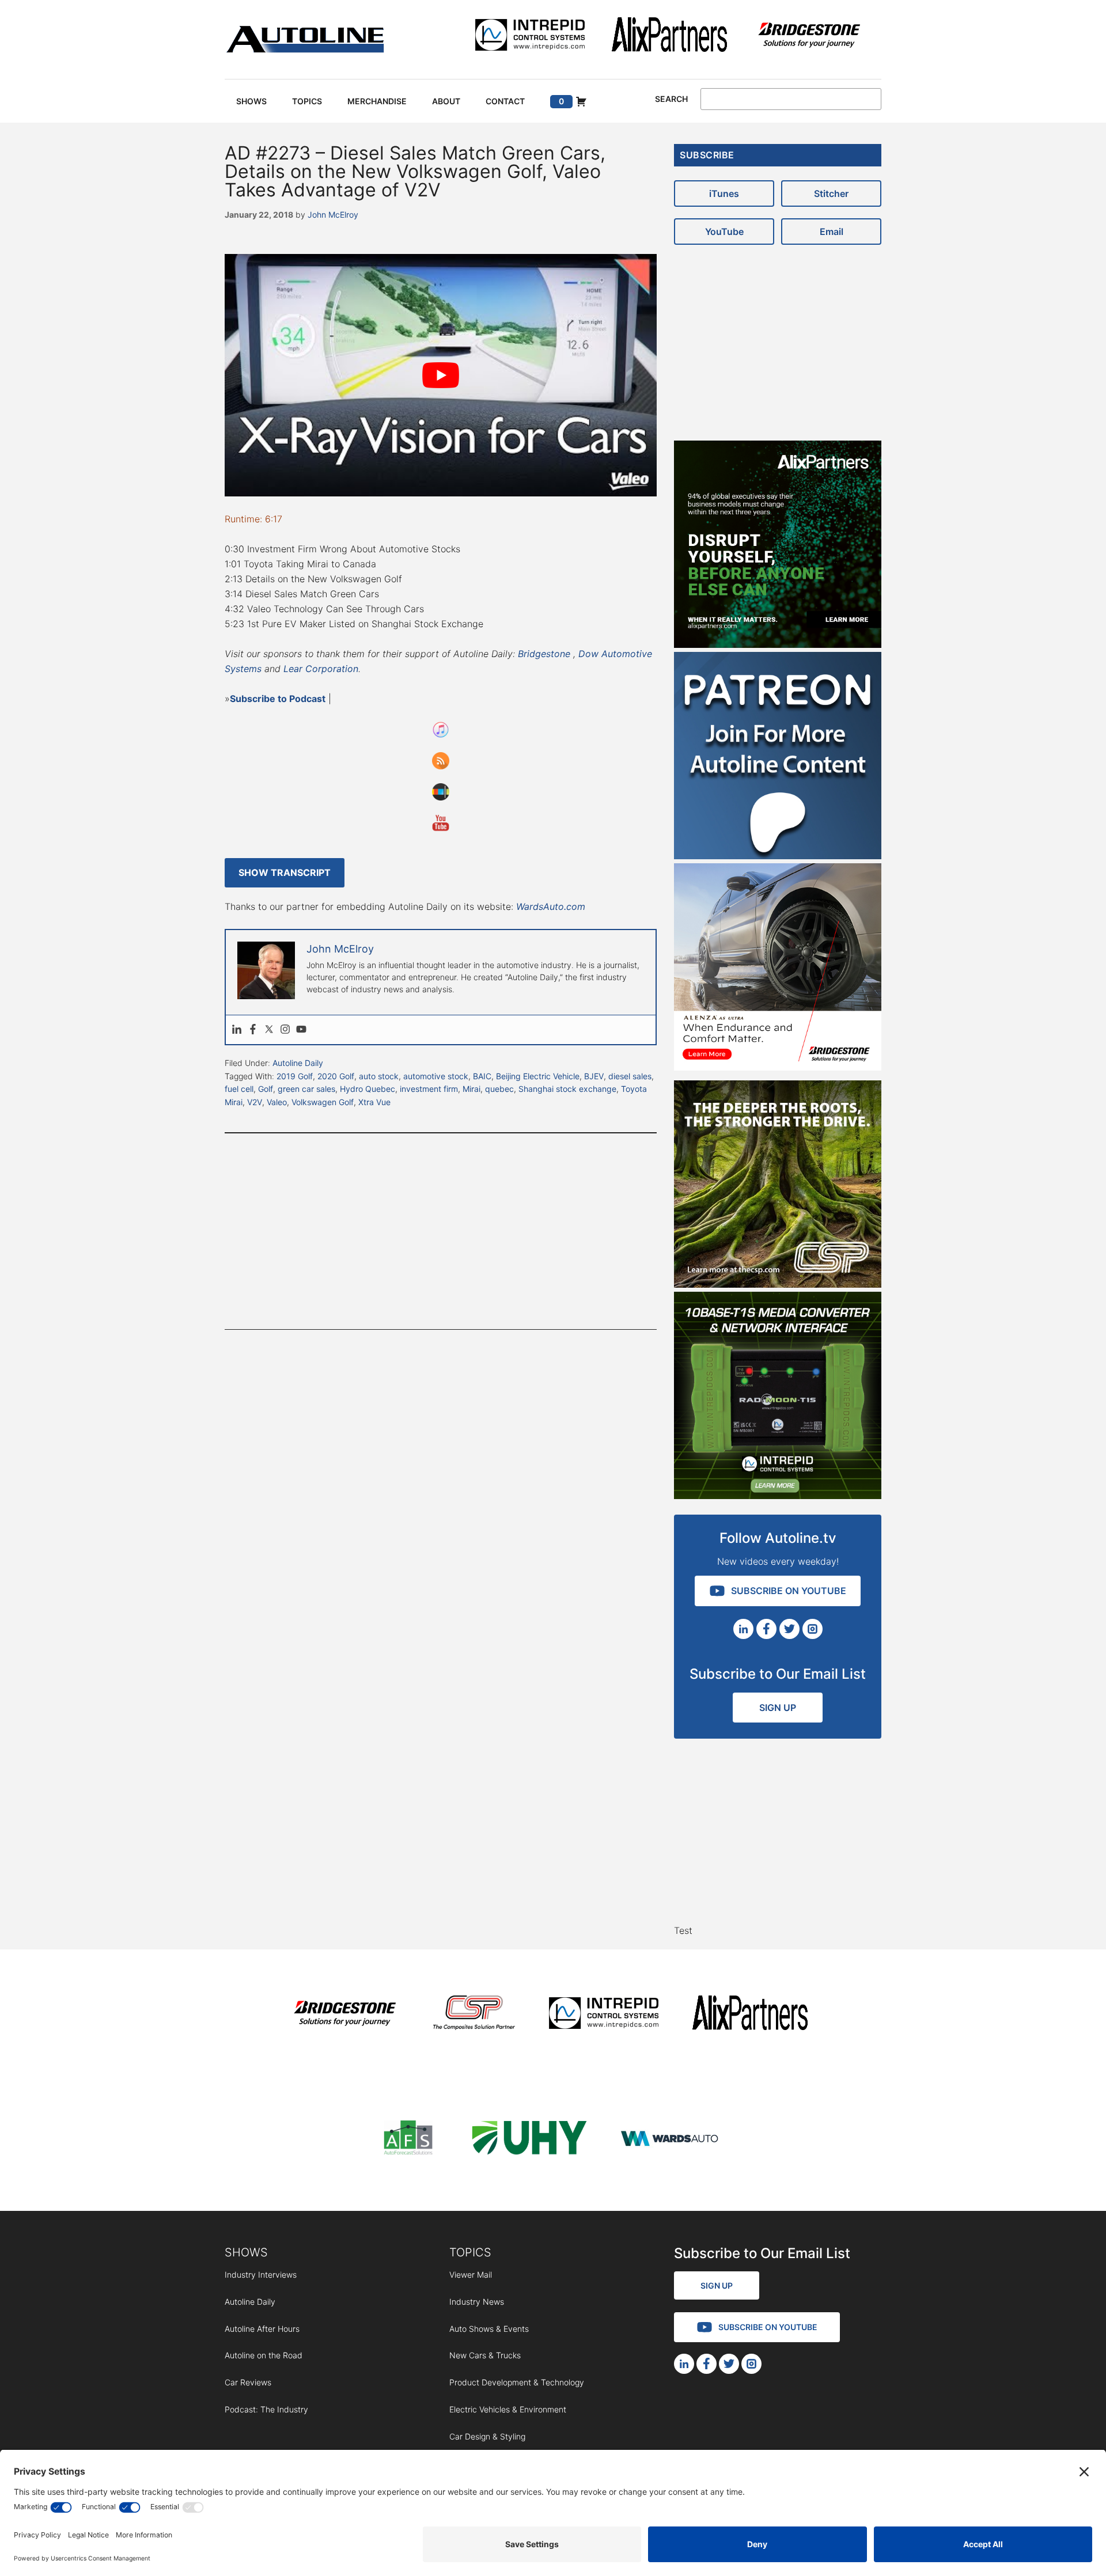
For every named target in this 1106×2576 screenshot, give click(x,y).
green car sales (306, 1089)
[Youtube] (301, 1030)
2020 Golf (336, 1076)
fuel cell (239, 1089)
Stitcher (831, 194)
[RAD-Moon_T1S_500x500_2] (778, 1496)
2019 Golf (295, 1076)
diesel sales (630, 1076)
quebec (499, 1089)
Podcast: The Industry (266, 2409)
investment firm (429, 1089)
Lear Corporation (321, 669)
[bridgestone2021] (809, 37)
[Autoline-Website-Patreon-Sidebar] (778, 856)
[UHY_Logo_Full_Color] (529, 2140)
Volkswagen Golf (323, 1102)
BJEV (594, 1076)
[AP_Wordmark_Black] (669, 37)
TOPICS (470, 2252)
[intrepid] (530, 37)
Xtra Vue (374, 1102)
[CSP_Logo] (474, 2015)
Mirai (471, 1089)
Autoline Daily (298, 1063)
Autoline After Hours (262, 2329)
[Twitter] (269, 1030)
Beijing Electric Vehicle (538, 1076)
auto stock (379, 1076)
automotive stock (436, 1076)
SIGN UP (778, 1708)
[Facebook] (253, 1030)
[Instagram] (285, 1030)
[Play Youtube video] (441, 375)
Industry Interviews (261, 2275)
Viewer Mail (471, 2275)
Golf (266, 1089)
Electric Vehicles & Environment (508, 2409)
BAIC (482, 1076)
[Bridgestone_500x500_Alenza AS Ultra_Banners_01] (778, 1067)
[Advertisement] (441, 1231)
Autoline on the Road (264, 2355)
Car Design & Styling (487, 2436)
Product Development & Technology (517, 2382)
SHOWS (246, 2252)
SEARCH (671, 99)
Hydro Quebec (368, 1089)
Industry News (477, 2302)
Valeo (277, 1102)
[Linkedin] (237, 1030)
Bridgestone (544, 654)
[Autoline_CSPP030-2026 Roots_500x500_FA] (778, 1284)
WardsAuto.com (551, 906)
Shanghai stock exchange (567, 1089)
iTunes (724, 194)
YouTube (724, 232)
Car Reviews (248, 2382)
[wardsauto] (670, 2140)
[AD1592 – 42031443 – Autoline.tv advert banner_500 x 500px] (778, 644)
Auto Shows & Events (489, 2329)
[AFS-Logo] (408, 2140)
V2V (255, 1102)
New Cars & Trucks (485, 2355)
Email (832, 232)
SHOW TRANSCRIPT (285, 872)
